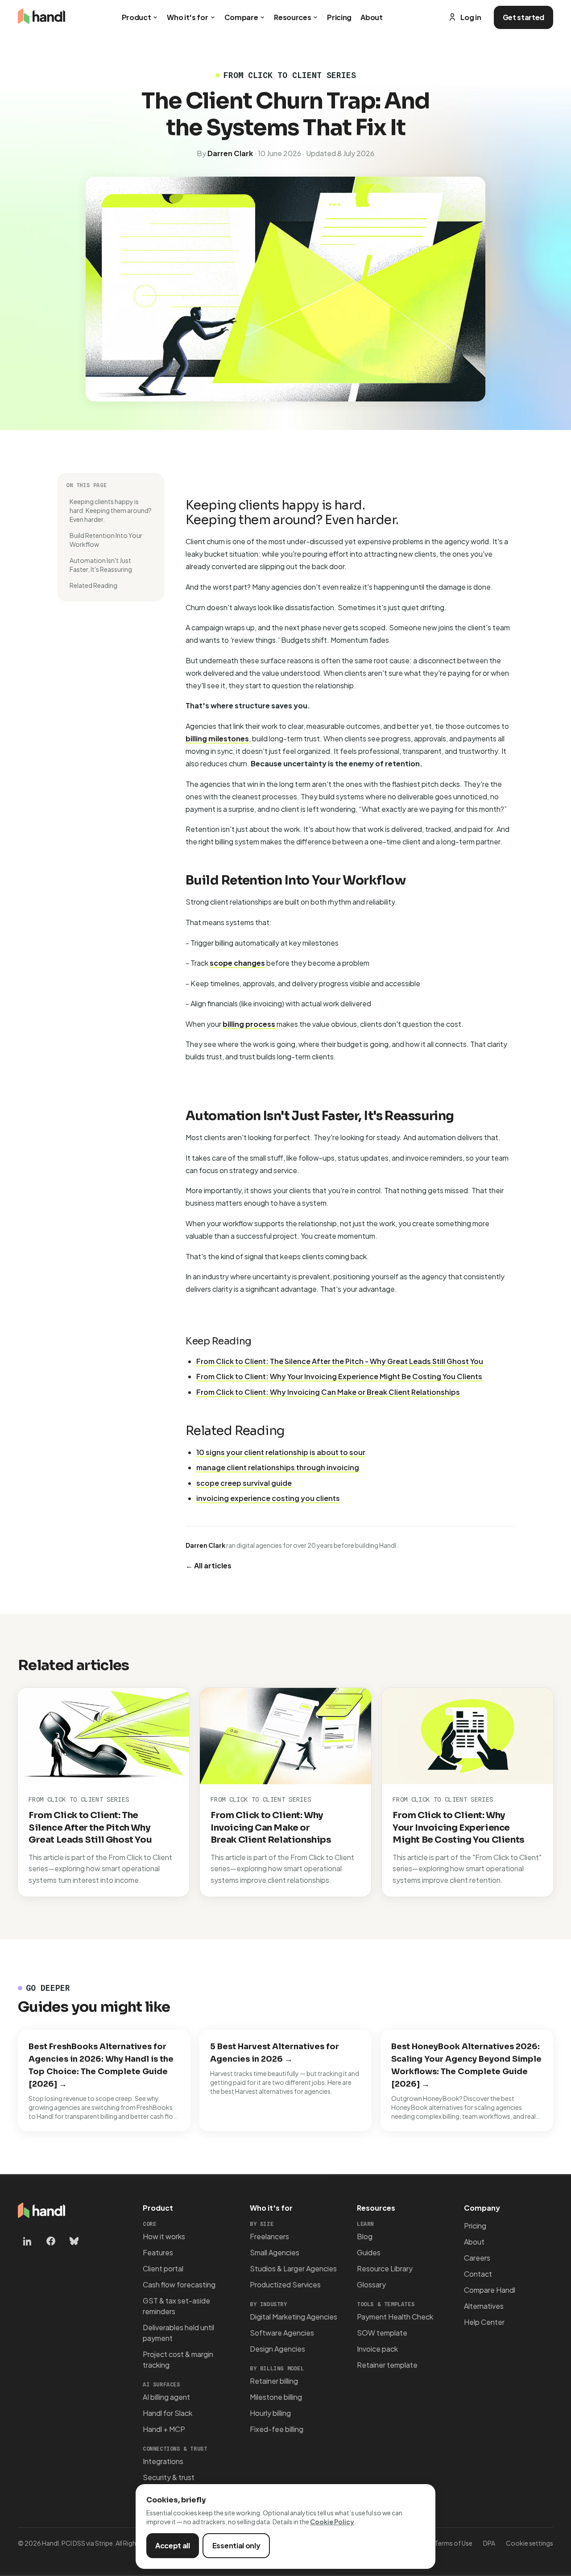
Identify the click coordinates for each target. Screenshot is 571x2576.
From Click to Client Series (79, 1799)
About (371, 17)
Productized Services (285, 2284)
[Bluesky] (74, 2241)
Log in (471, 17)
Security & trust (169, 2477)
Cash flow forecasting (179, 2284)
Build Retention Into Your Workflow (106, 540)
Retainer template (387, 2365)
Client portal (163, 2268)
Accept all (173, 2545)
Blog (365, 2236)
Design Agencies (277, 2349)
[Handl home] (41, 17)
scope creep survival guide (244, 1483)
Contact (478, 2274)
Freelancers (269, 2236)
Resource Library (385, 2268)
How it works (164, 2236)
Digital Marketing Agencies (294, 2317)
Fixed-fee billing (277, 2429)
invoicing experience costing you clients (268, 1498)
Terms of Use (453, 2543)
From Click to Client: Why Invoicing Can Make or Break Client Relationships (328, 1392)
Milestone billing (276, 2397)
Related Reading (93, 585)
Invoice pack (377, 2349)
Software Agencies (282, 2333)
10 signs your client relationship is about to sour (281, 1452)
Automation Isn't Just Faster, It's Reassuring (101, 565)
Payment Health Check (395, 2317)
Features (158, 2252)
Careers (477, 2258)
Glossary (371, 2284)
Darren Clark (230, 153)
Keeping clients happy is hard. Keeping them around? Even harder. (111, 510)
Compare (241, 17)
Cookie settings (530, 2543)
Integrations (163, 2461)
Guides (369, 2252)
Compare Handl (490, 2290)
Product (137, 17)
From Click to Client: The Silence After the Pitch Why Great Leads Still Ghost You (90, 1828)
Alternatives (484, 2306)
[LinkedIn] (28, 2241)
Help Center (484, 2322)
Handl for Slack (168, 2413)
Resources (292, 17)
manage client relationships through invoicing (278, 1467)
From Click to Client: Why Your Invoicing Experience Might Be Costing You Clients (339, 1376)
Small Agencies (275, 2252)
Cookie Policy (332, 2522)
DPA (489, 2543)
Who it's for (187, 17)
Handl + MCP (164, 2429)
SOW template (382, 2333)
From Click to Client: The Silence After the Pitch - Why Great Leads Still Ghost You (340, 1361)
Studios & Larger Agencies (293, 2268)
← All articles (209, 1565)
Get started (523, 17)
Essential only (236, 2545)
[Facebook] (51, 2241)
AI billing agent (166, 2397)
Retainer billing (274, 2381)
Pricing (339, 17)
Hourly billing (270, 2413)
